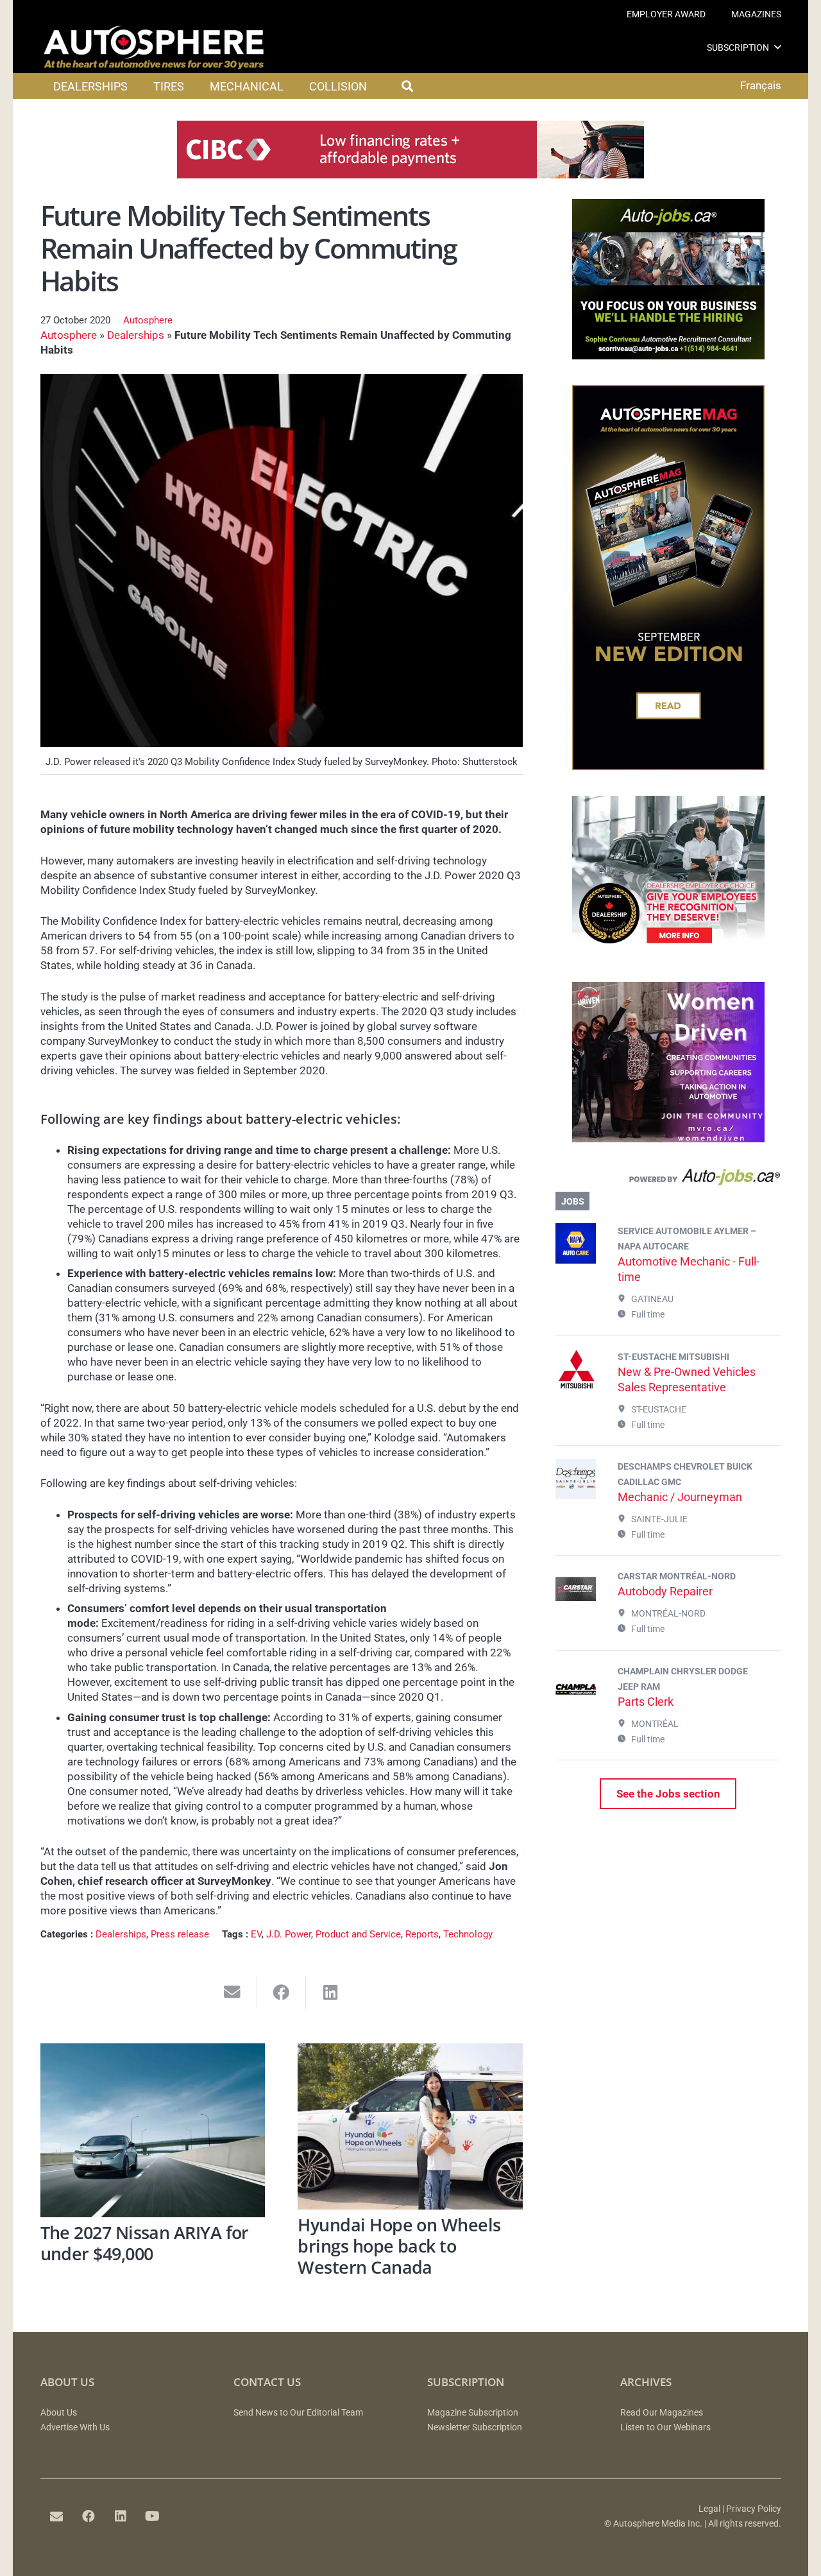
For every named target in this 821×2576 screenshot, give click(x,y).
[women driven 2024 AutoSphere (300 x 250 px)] (668, 1138)
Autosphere (148, 320)
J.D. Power (289, 1934)
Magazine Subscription (473, 2413)
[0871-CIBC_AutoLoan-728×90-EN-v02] (410, 175)
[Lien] (668, 1180)
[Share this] (282, 1992)
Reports (422, 1934)
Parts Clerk (646, 1702)
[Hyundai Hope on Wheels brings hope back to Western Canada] (410, 2126)
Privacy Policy (754, 2509)
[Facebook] (89, 2516)
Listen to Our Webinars (665, 2427)
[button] (778, 47)
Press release (180, 1934)
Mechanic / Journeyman (680, 1497)
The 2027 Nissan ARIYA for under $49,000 (145, 2243)
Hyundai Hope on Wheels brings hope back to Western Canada (399, 2245)
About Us (59, 2413)
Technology (468, 1934)
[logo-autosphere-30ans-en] (154, 47)
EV (256, 1934)
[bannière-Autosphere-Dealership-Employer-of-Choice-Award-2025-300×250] (668, 952)
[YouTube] (153, 2516)
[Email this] (233, 1992)
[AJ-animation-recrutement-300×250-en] (668, 356)
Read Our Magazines (662, 2413)
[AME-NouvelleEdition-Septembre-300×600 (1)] (668, 766)
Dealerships (136, 335)
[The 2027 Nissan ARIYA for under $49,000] (153, 2130)
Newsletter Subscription (475, 2427)
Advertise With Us (75, 2427)
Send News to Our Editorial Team (298, 2413)
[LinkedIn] (121, 2516)
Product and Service (358, 1934)
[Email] (56, 2516)
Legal (709, 2509)
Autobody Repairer (665, 1591)
